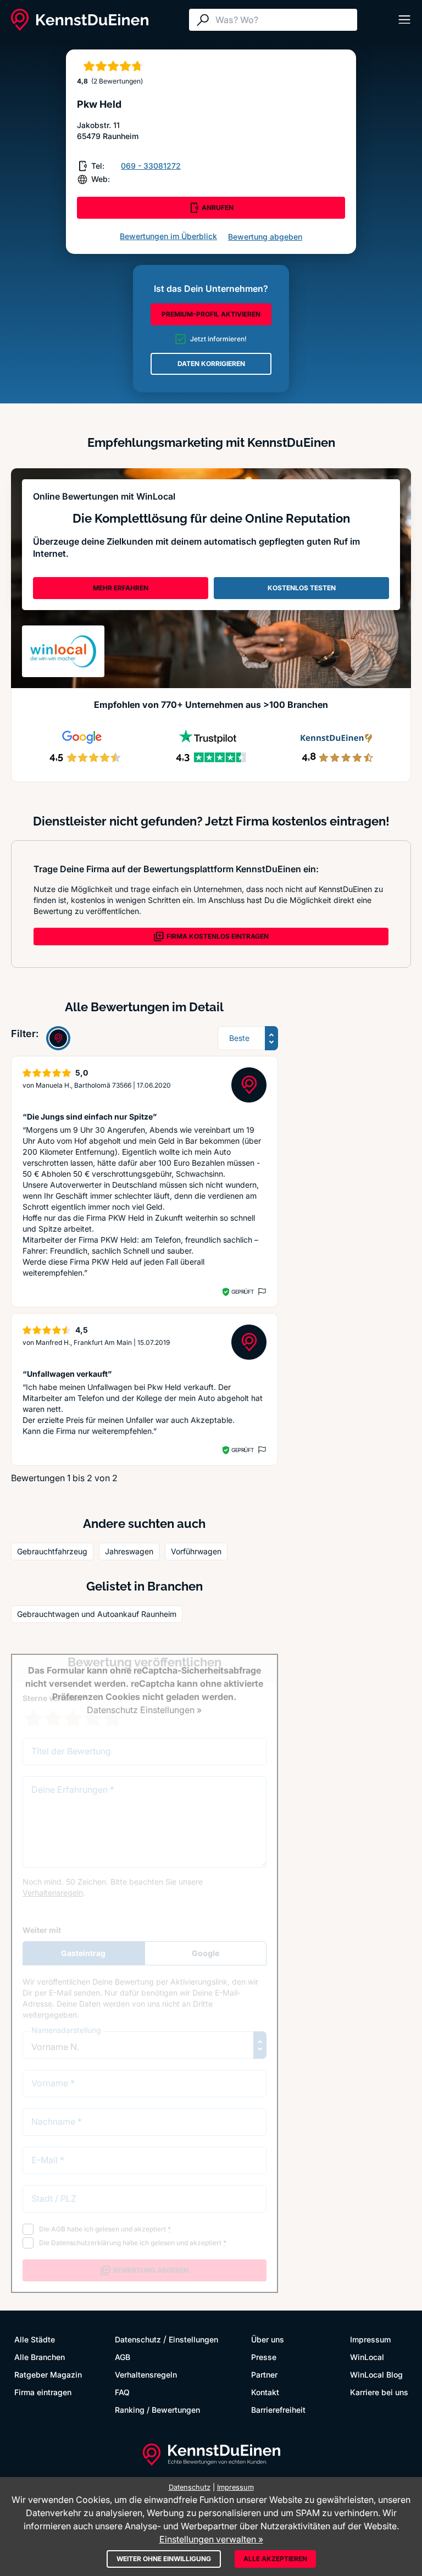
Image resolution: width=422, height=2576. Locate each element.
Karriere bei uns (379, 2392)
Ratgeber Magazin (48, 2375)
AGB (123, 2357)
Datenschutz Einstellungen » (144, 1710)
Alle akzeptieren (275, 2559)
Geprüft (243, 1292)
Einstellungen (193, 2339)
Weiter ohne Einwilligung (164, 2559)
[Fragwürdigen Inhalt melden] (261, 1292)
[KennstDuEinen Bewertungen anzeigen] (58, 1038)
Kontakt (265, 2392)
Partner (264, 2375)
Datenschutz (138, 2339)
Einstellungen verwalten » (211, 2539)
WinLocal (367, 2357)
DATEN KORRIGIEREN (211, 364)
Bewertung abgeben (265, 237)
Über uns (268, 2339)
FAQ (122, 2392)
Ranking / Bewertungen (157, 2410)
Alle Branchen (40, 2357)
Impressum (370, 2339)
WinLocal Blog (376, 2375)
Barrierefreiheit (278, 2410)
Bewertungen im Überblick (168, 236)
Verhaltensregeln (146, 2375)
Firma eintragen (43, 2392)
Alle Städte (35, 2339)
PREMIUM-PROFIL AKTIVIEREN (211, 314)
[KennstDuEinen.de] (80, 20)
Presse (264, 2357)
